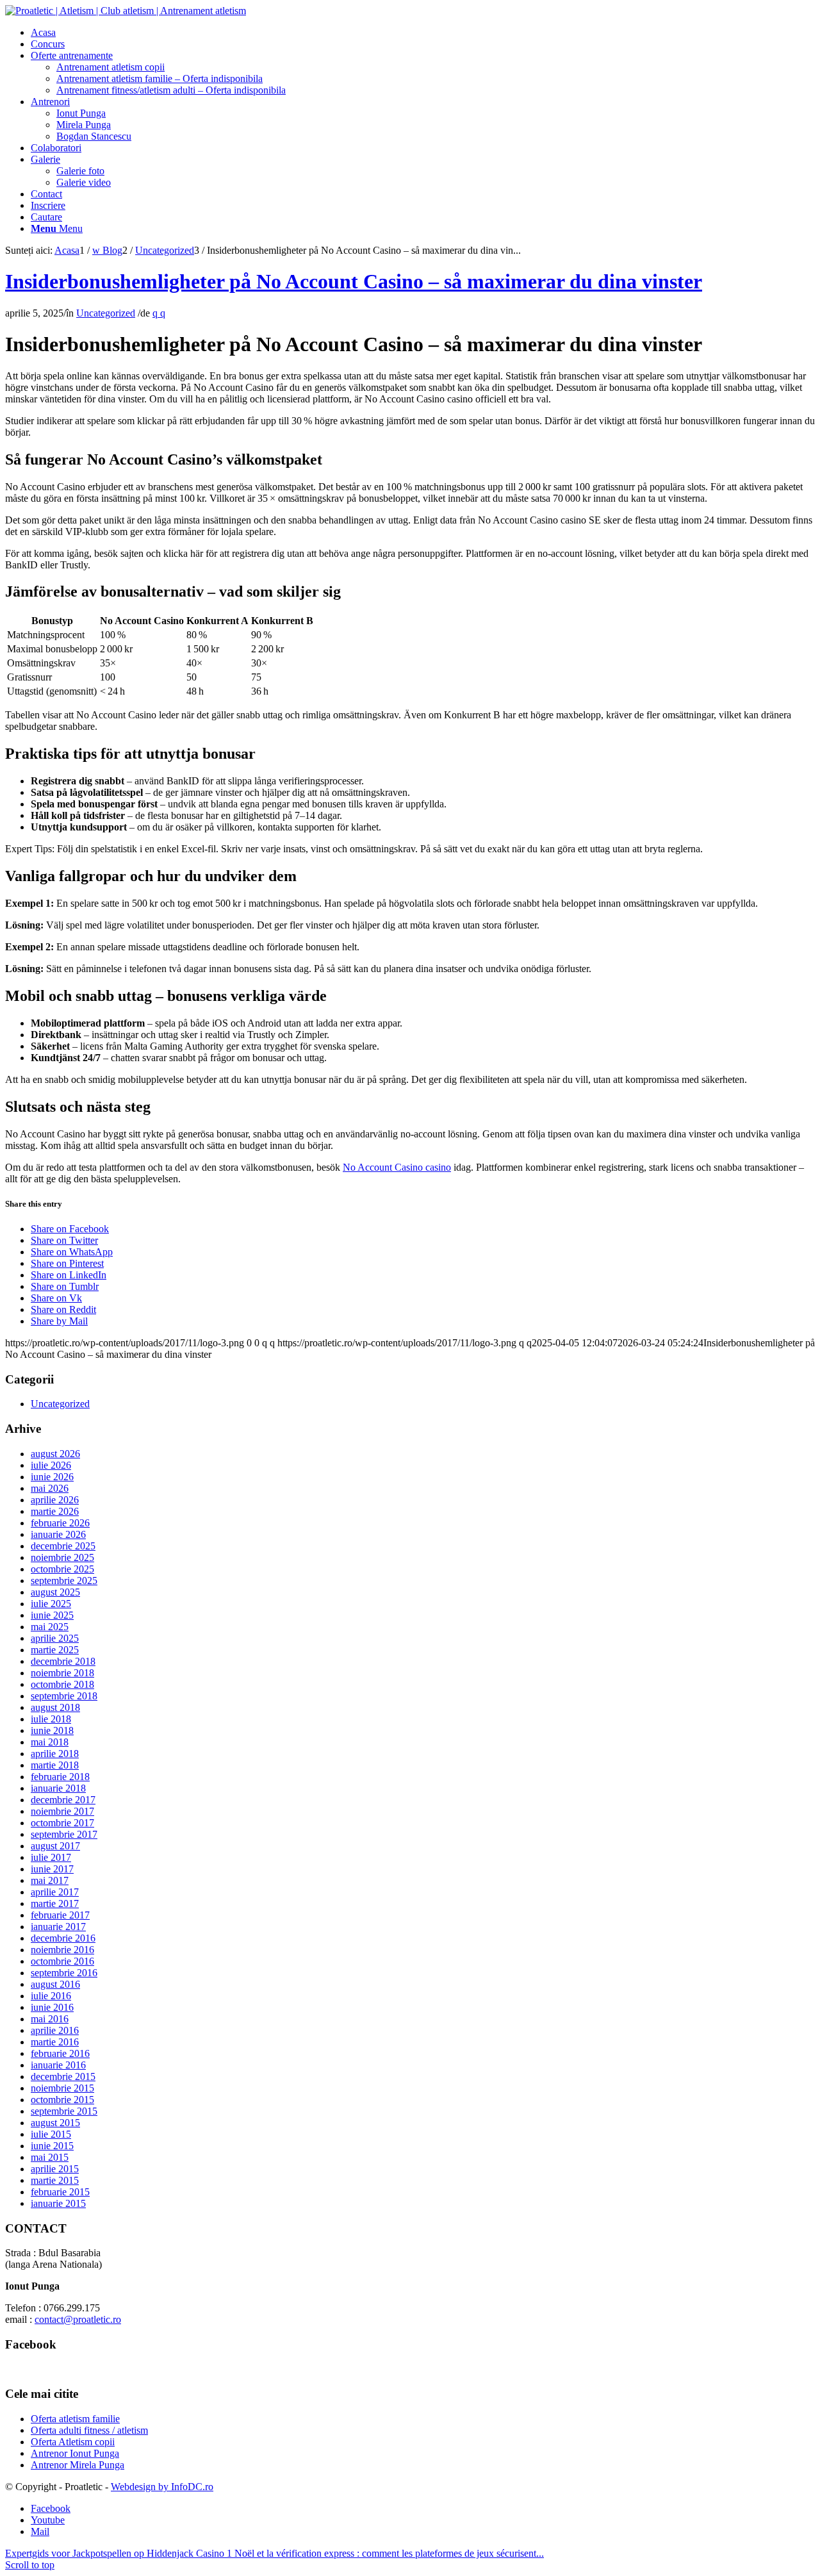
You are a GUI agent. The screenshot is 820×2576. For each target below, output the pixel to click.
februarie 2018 (60, 1777)
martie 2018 (55, 1765)
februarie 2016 (60, 2053)
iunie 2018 (52, 1730)
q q (159, 313)
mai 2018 (50, 1742)
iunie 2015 (52, 2146)
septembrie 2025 (64, 1581)
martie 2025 (55, 1650)
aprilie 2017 (55, 1892)
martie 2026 (55, 1511)
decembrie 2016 (63, 1938)
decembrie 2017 (63, 1800)
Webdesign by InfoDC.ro (162, 2487)
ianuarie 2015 (58, 2203)
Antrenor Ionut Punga (75, 2453)
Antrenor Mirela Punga (78, 2465)
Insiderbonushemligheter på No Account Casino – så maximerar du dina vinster (354, 281)
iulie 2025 (51, 1604)
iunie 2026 (52, 1477)
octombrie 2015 (62, 2100)
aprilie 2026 (55, 1500)
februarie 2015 (60, 2192)
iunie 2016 (52, 2007)
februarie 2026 (60, 1523)
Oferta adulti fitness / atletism (89, 2430)
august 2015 (55, 2123)
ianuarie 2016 (58, 2065)
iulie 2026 (51, 1465)
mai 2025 (50, 1627)
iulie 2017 (51, 1857)
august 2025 (55, 1592)
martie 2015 (55, 2180)
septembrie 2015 (64, 2111)
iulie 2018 (51, 1719)
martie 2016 (55, 2042)
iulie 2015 (51, 2134)
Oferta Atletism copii (73, 2442)
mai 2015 (50, 2157)
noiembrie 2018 (62, 1673)
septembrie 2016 (64, 1973)
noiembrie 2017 (62, 1811)
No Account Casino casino (397, 1167)
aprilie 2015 (55, 2169)
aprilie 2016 (55, 2030)
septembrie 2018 (64, 1696)
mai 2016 (50, 2019)
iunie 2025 (52, 1615)
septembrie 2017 (64, 1834)
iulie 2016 (51, 1996)
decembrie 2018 (63, 1661)
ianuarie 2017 (58, 1927)
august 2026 (55, 1454)
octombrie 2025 (62, 1569)
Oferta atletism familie (75, 2419)
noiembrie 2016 (62, 1950)
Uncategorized (106, 313)
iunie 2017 (52, 1869)
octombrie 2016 (62, 1961)
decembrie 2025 (63, 1546)
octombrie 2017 (62, 1823)
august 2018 (55, 1707)
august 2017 (55, 1846)
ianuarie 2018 (58, 1788)
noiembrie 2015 (62, 2088)
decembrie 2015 (63, 2076)
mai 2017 (50, 1880)
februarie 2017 (60, 1915)
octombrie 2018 (62, 1684)
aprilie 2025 (55, 1638)
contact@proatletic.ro (78, 2319)
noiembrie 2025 (62, 1557)
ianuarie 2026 (58, 1534)
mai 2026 (50, 1488)
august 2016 (55, 1984)
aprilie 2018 (55, 1754)
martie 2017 (55, 1903)
